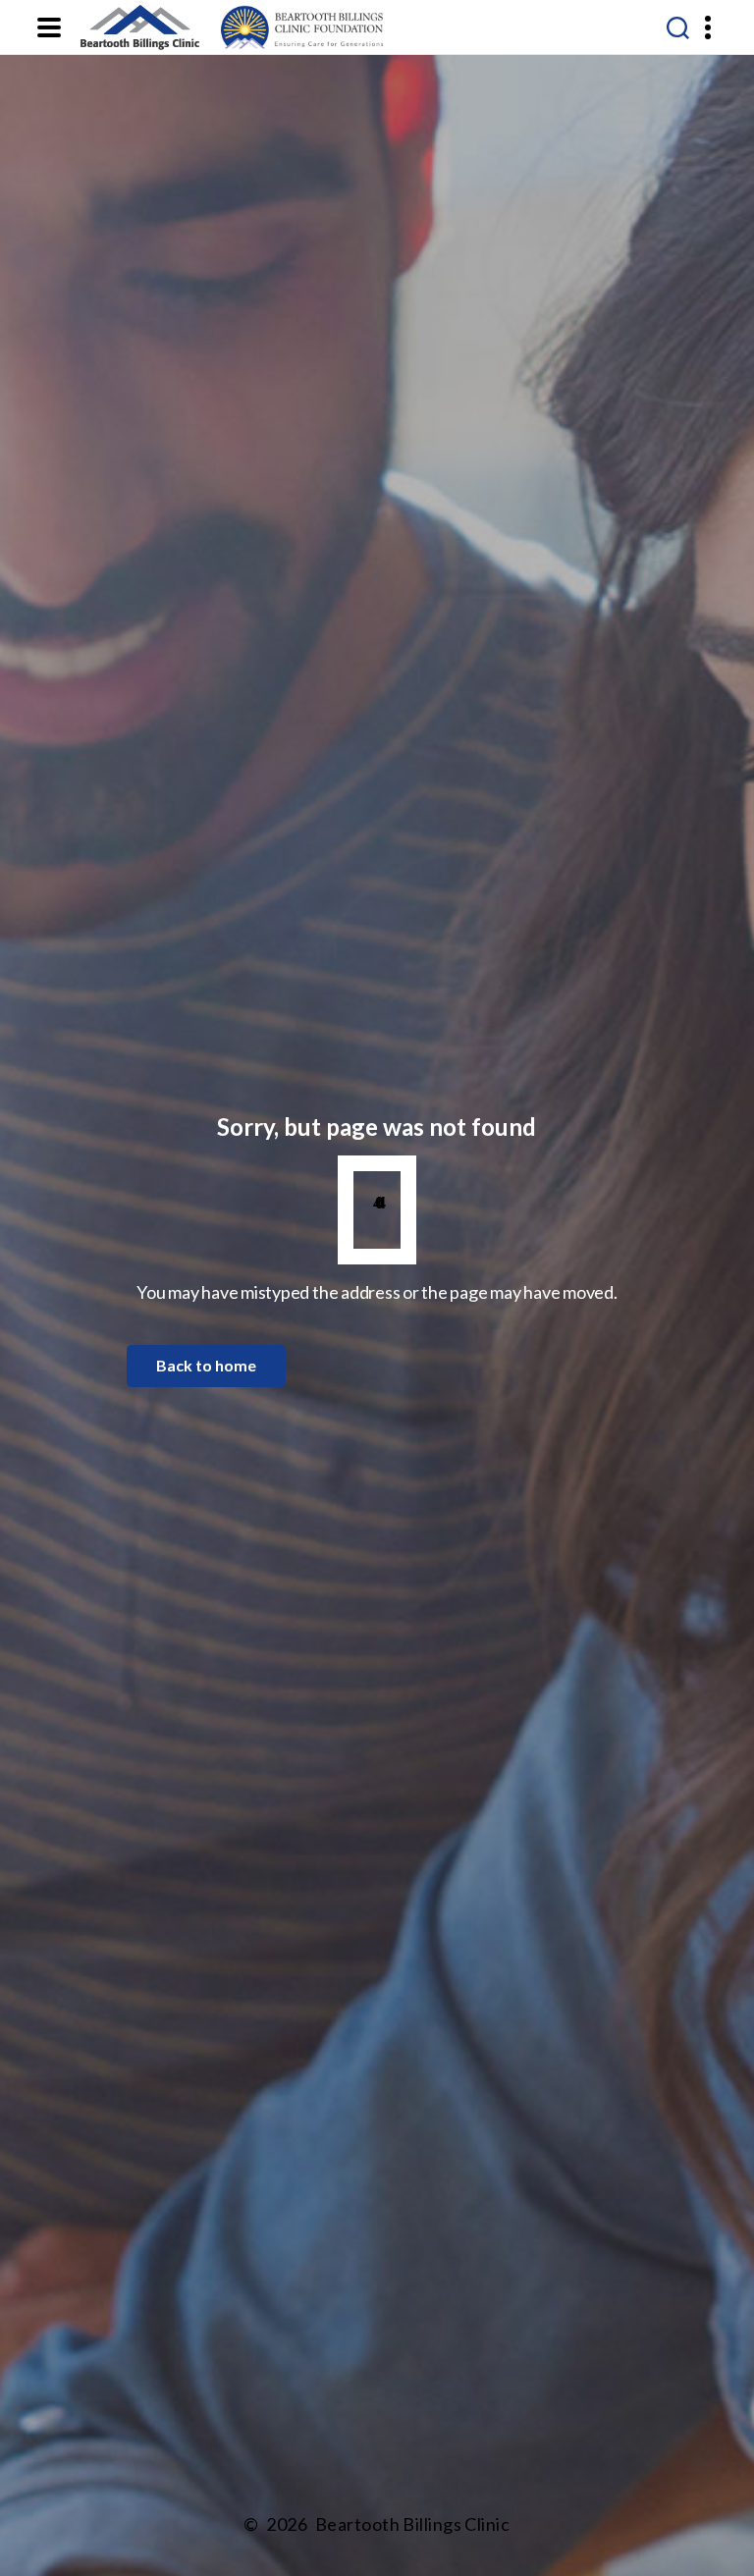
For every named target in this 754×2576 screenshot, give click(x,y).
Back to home (206, 1365)
